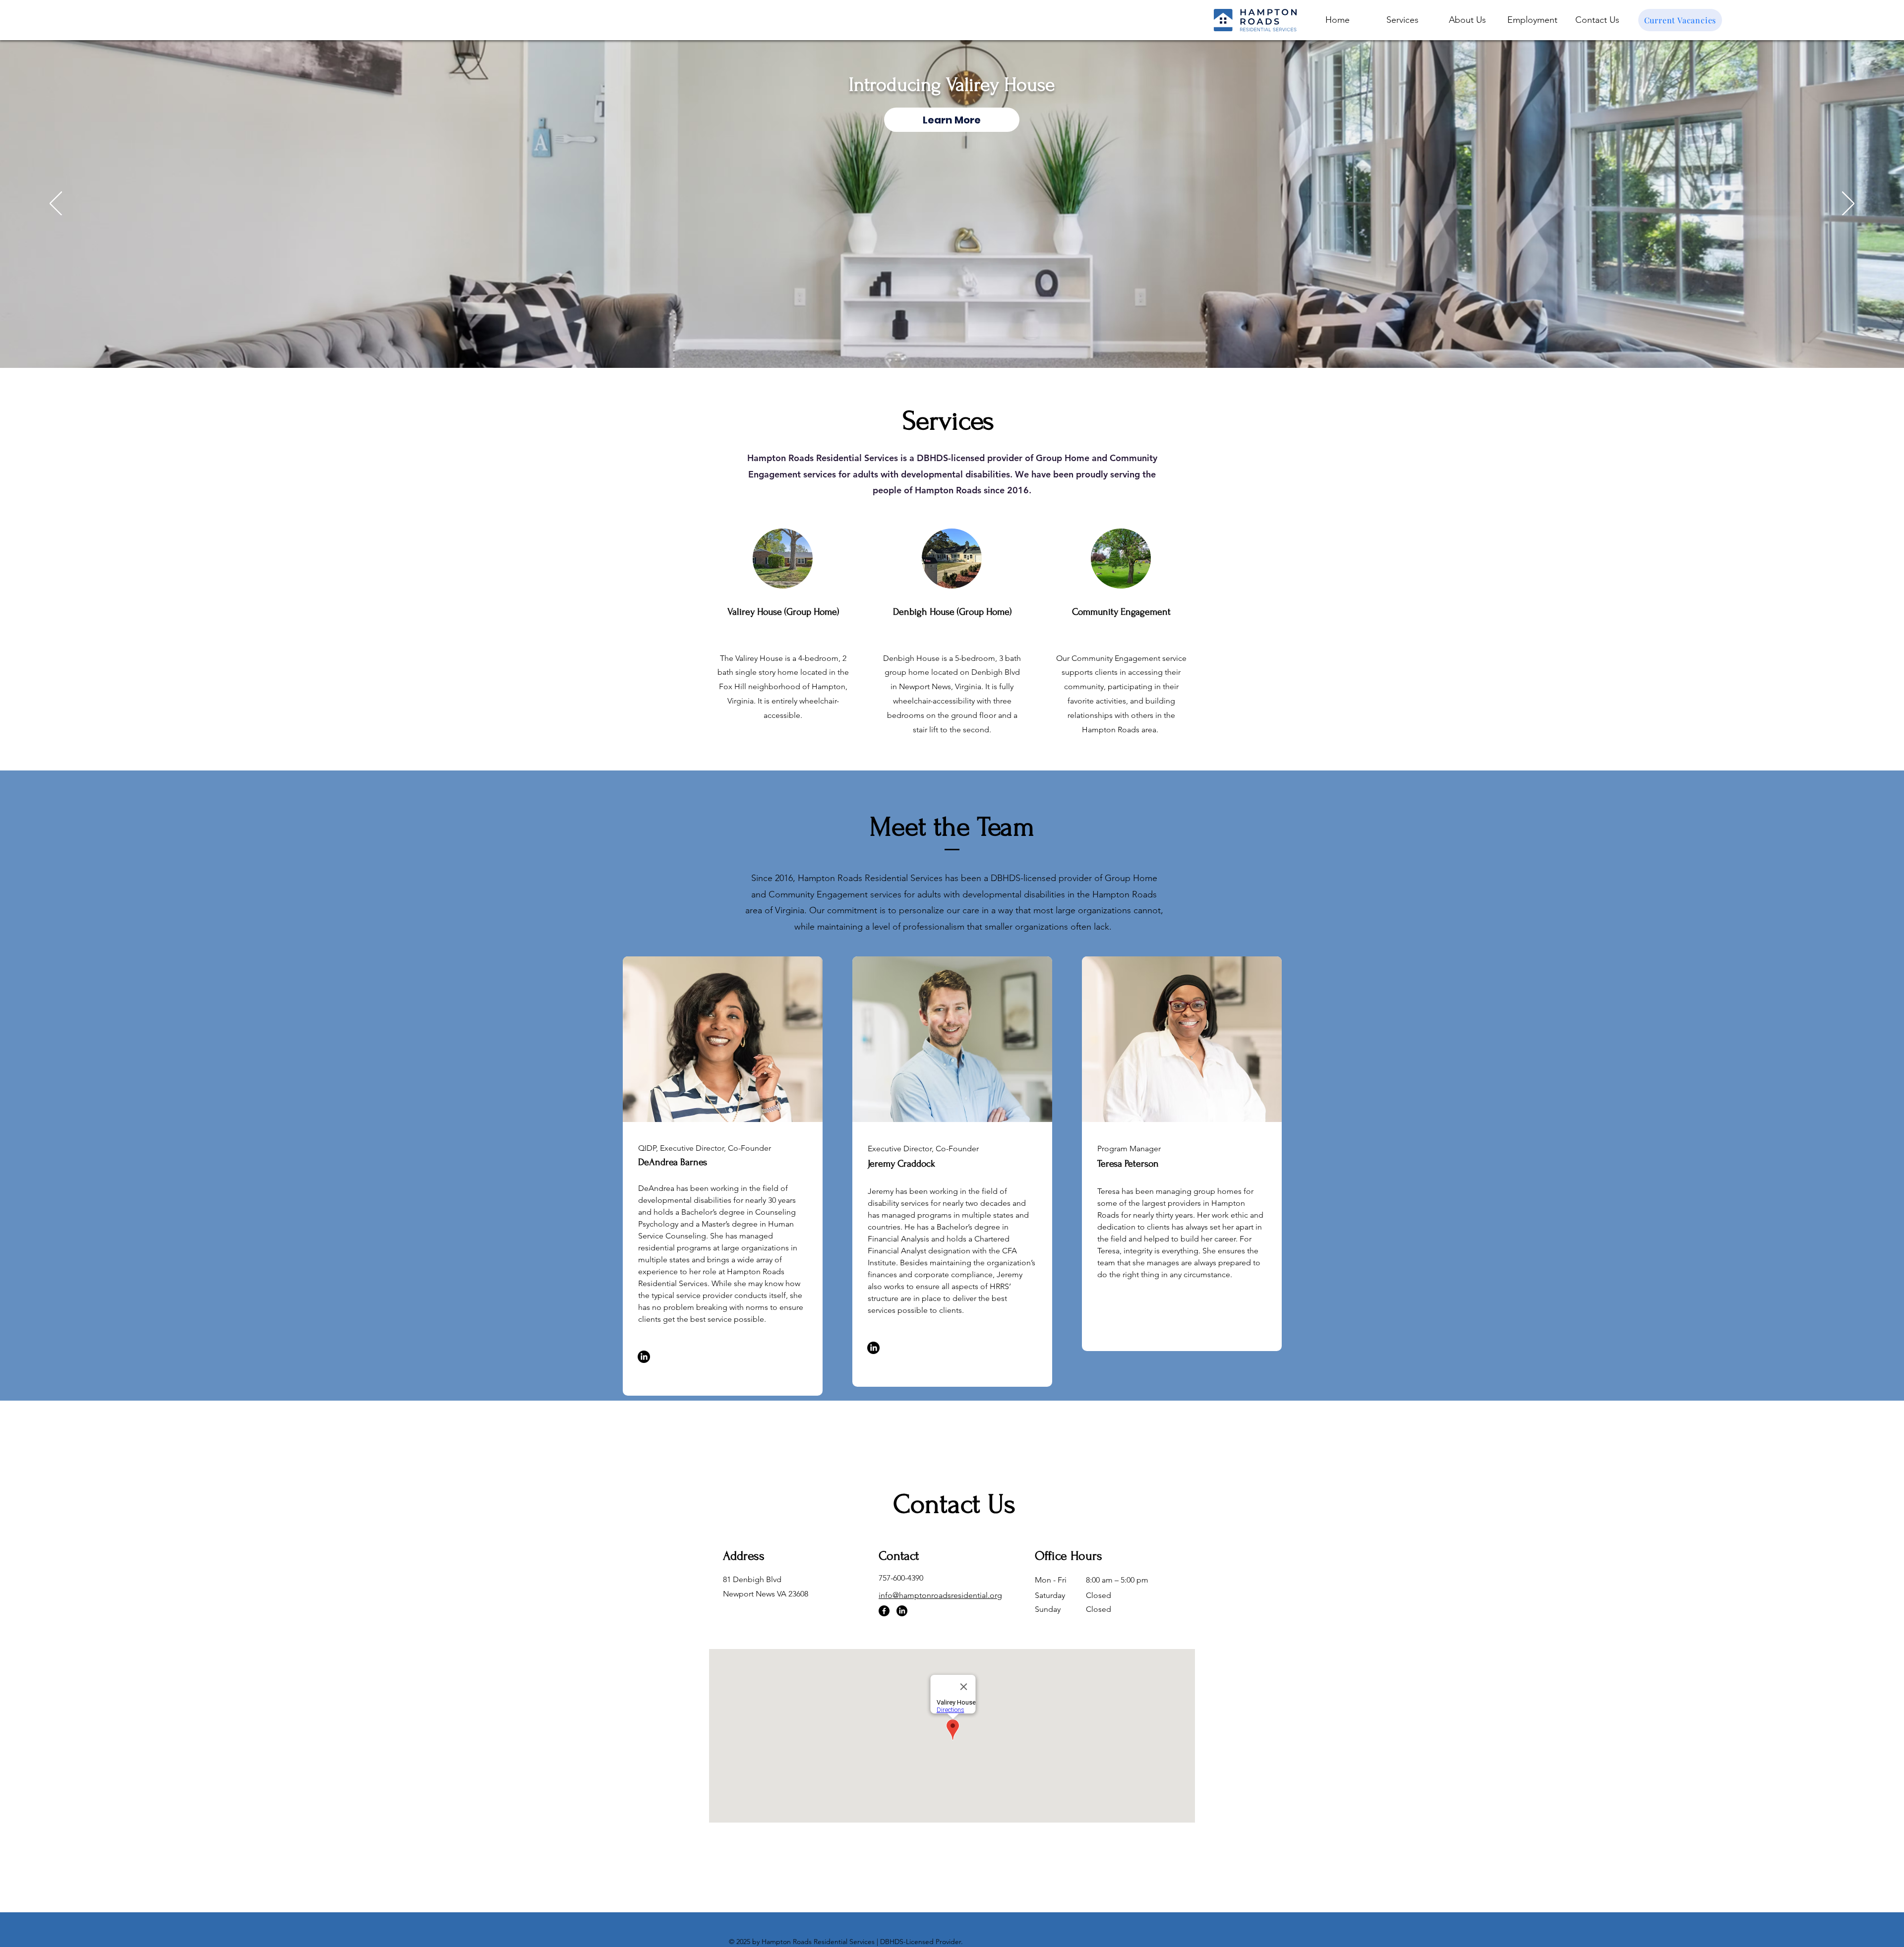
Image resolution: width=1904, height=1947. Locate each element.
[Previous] (56, 204)
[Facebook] (884, 1611)
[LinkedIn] (644, 1357)
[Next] (1848, 204)
